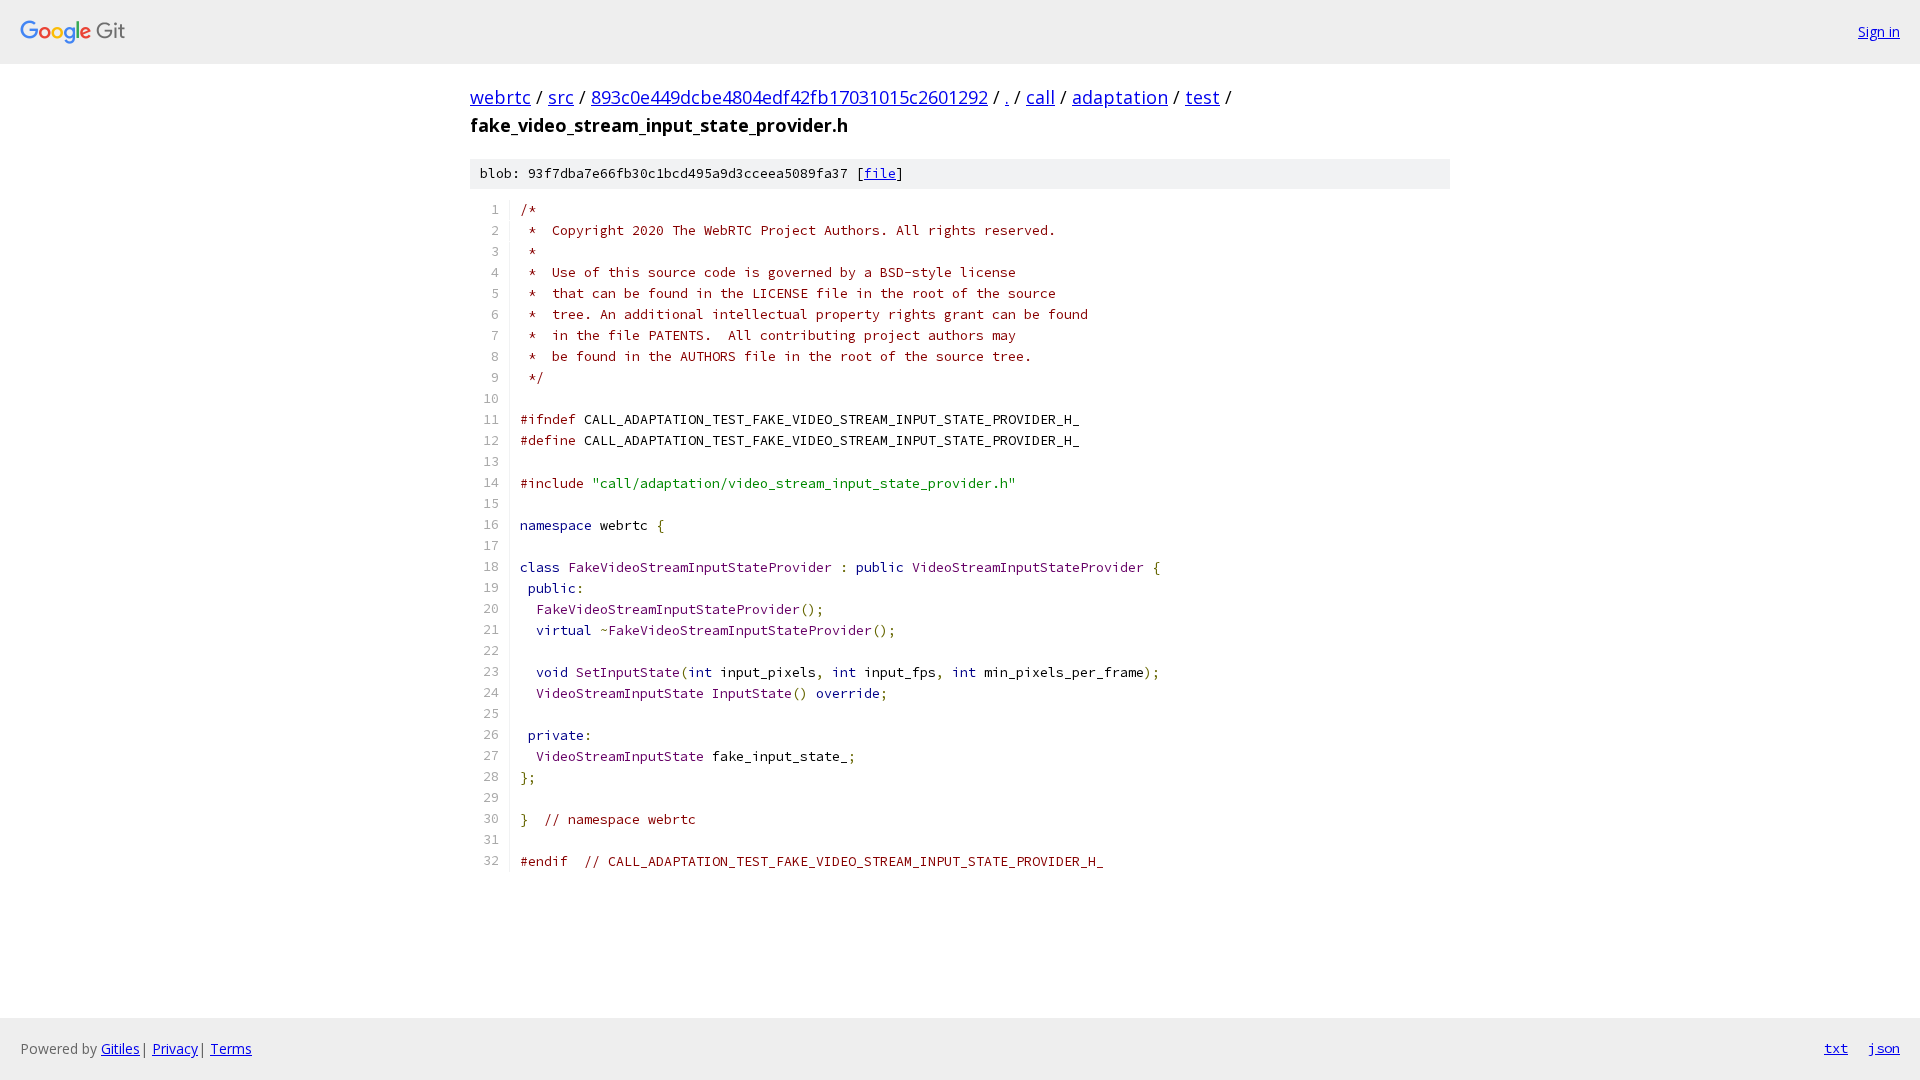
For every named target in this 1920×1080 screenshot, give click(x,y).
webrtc (500, 97)
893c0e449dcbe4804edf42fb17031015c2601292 (789, 97)
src (561, 97)
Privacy (175, 1048)
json (1884, 1048)
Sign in (1879, 31)
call (1040, 97)
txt (1836, 1048)
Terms (231, 1048)
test (1202, 97)
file (880, 173)
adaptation (1120, 97)
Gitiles (120, 1048)
